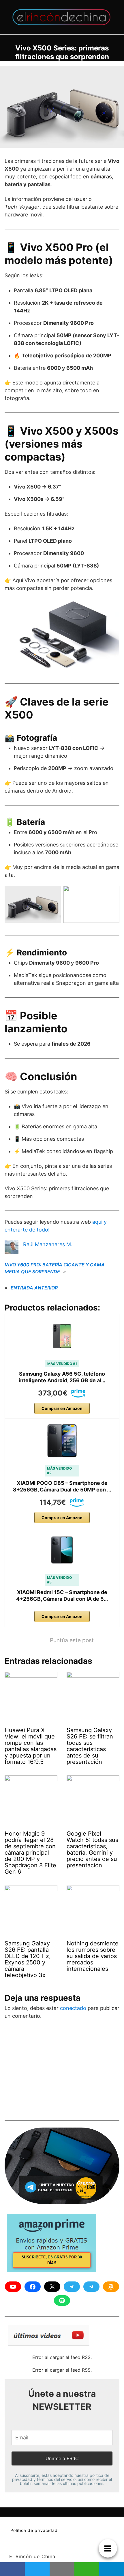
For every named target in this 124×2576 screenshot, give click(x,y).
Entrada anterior (34, 1288)
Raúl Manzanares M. (48, 1244)
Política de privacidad (34, 2530)
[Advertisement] (48, 2072)
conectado (73, 2008)
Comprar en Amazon (62, 1408)
